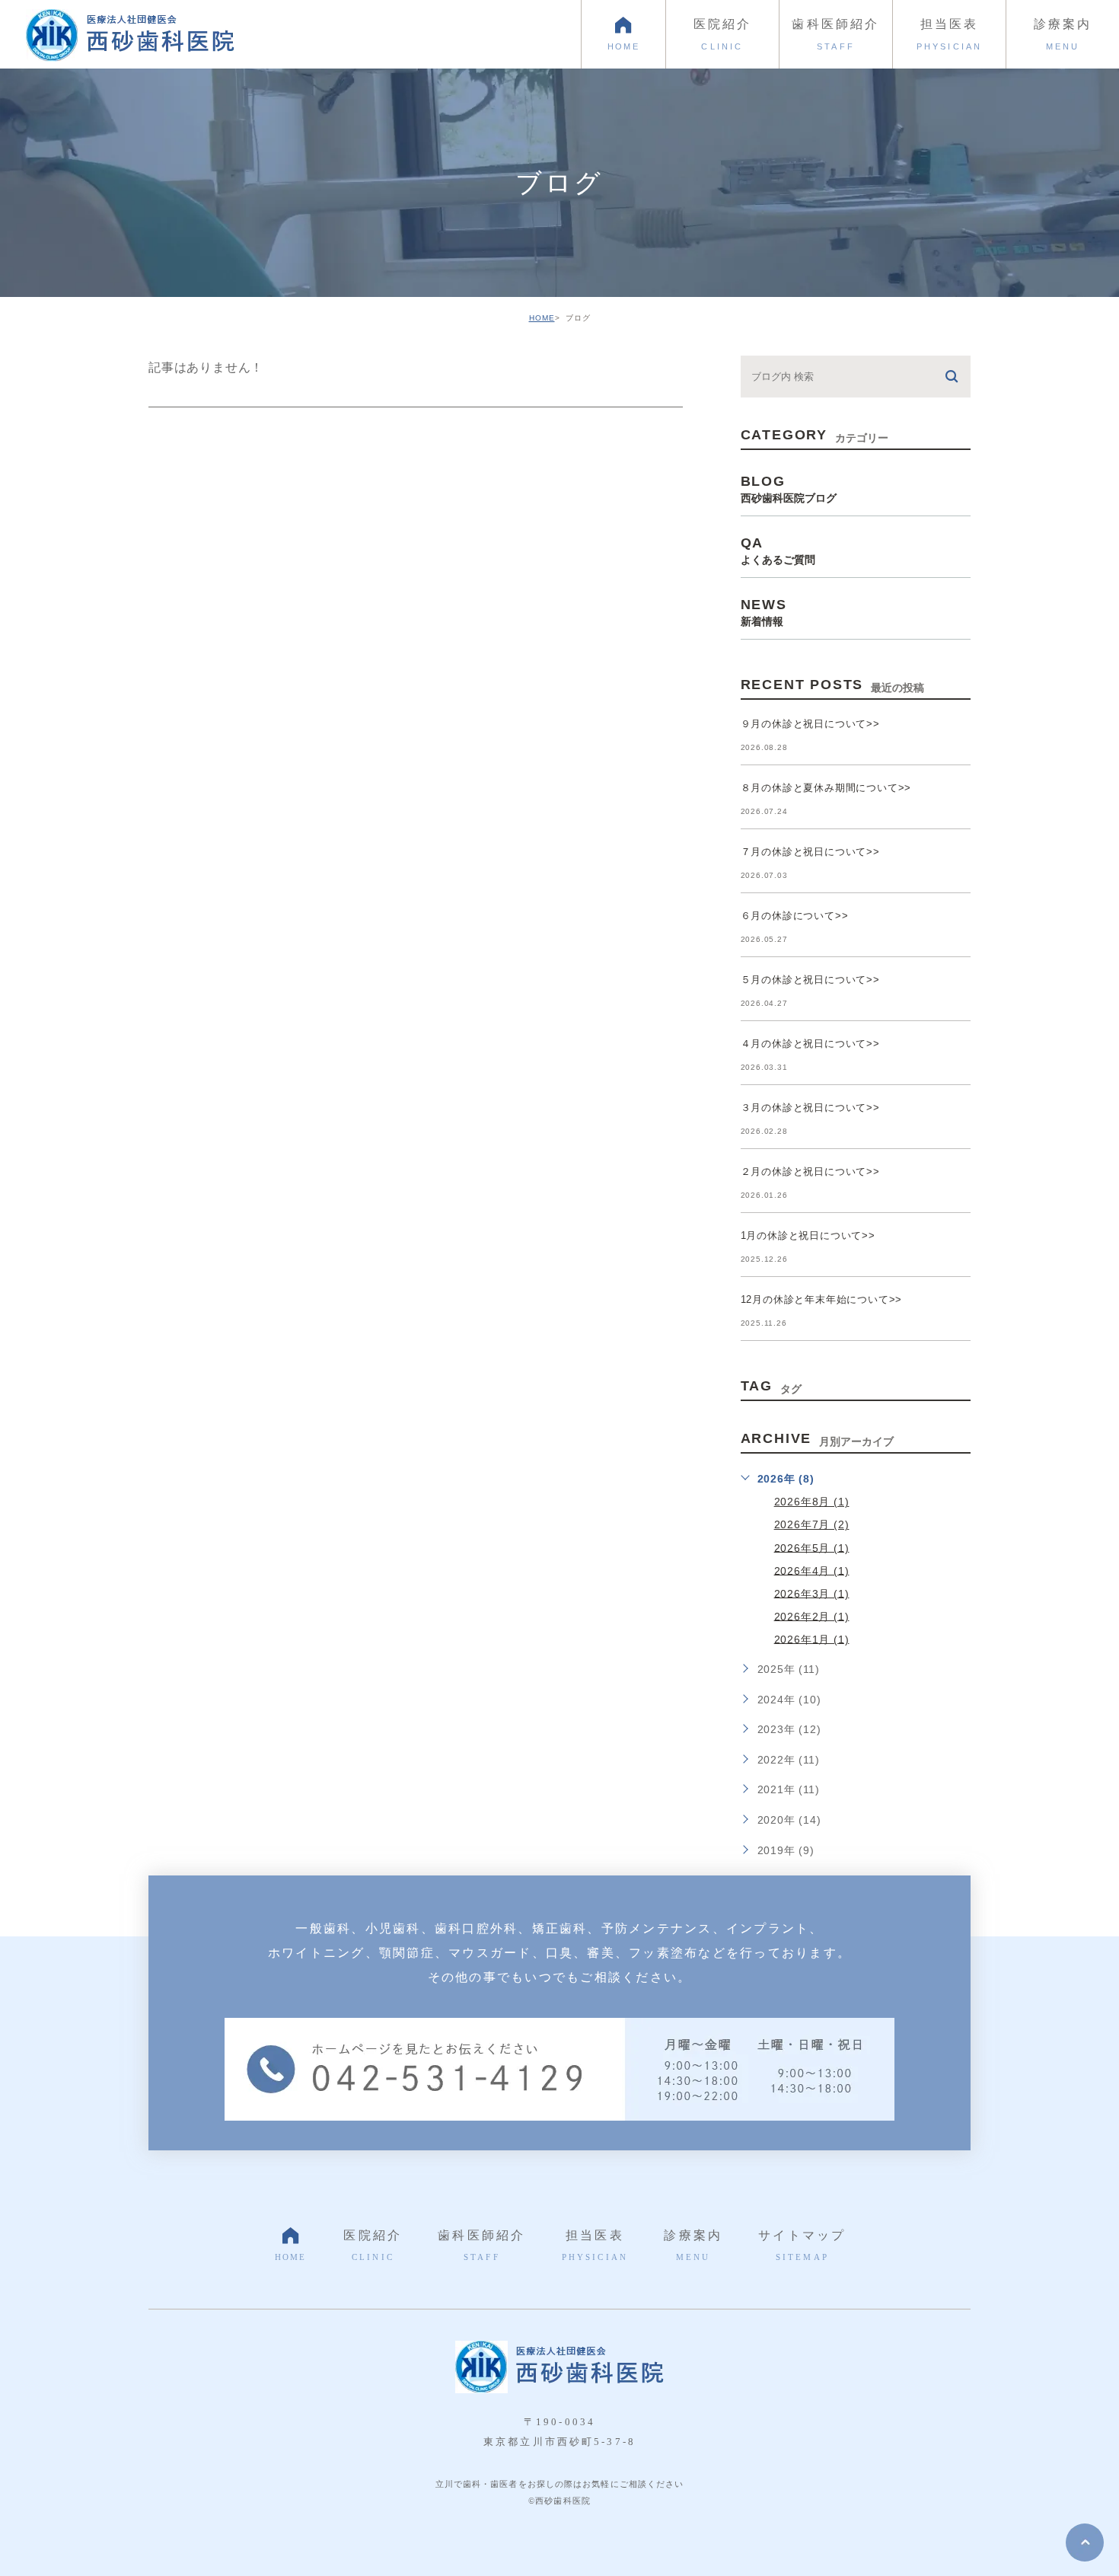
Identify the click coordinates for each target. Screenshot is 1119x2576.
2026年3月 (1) (812, 1593)
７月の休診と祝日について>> (810, 852)
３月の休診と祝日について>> (810, 1108)
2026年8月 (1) (812, 1502)
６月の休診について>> (795, 916)
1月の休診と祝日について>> (808, 1235)
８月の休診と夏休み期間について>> (826, 788)
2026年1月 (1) (812, 1639)
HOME (542, 318)
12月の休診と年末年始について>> (822, 1299)
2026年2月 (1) (812, 1616)
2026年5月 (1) (812, 1547)
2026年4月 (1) (812, 1570)
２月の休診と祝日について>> (810, 1171)
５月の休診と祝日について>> (810, 980)
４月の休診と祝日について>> (810, 1044)
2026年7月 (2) (812, 1524)
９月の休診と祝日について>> (810, 724)
